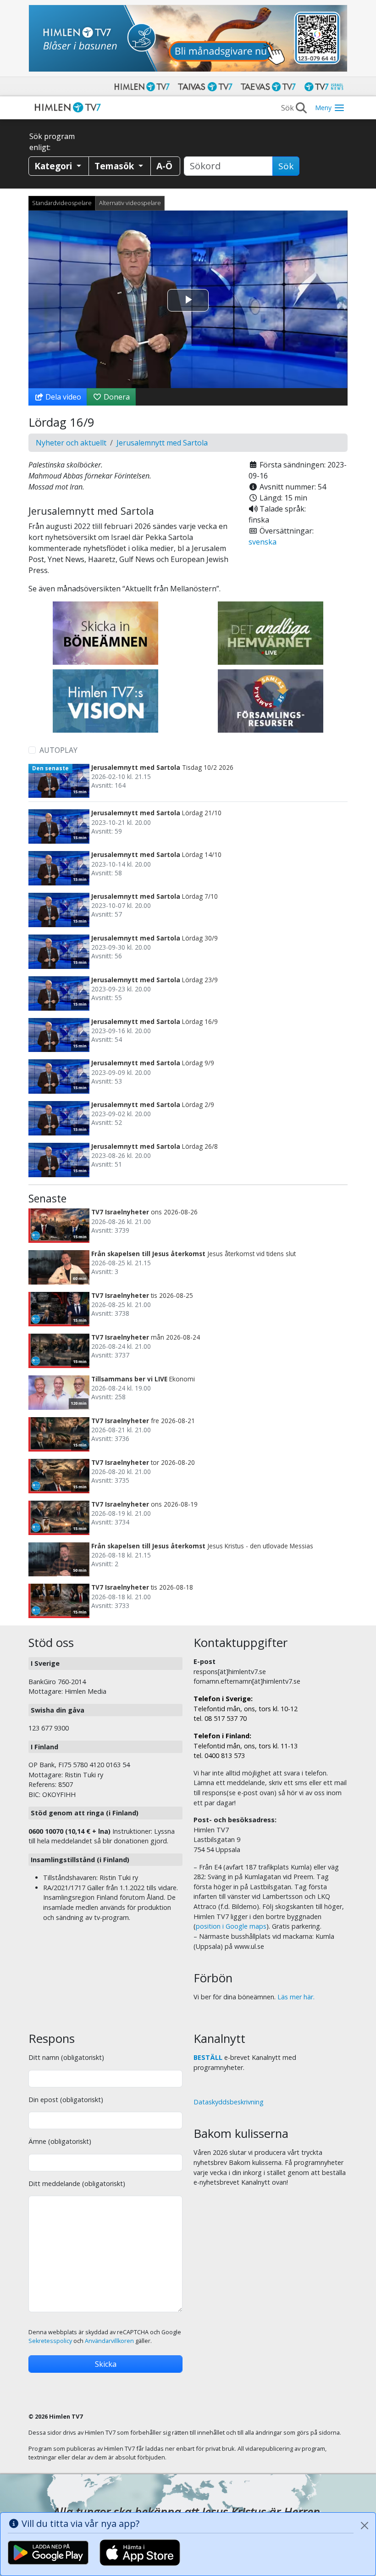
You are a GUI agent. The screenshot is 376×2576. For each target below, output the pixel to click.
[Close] (365, 2526)
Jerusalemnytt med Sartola (162, 443)
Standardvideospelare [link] (62, 203)
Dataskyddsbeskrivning (229, 2102)
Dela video (62, 397)
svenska (263, 542)
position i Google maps (231, 1926)
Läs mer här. (296, 1997)
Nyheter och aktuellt (71, 443)
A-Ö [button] (164, 166)
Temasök (115, 166)
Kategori (54, 166)
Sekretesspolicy (50, 2341)
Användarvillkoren (109, 2341)
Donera (116, 397)
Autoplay (58, 750)
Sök (286, 166)
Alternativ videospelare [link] (130, 203)
